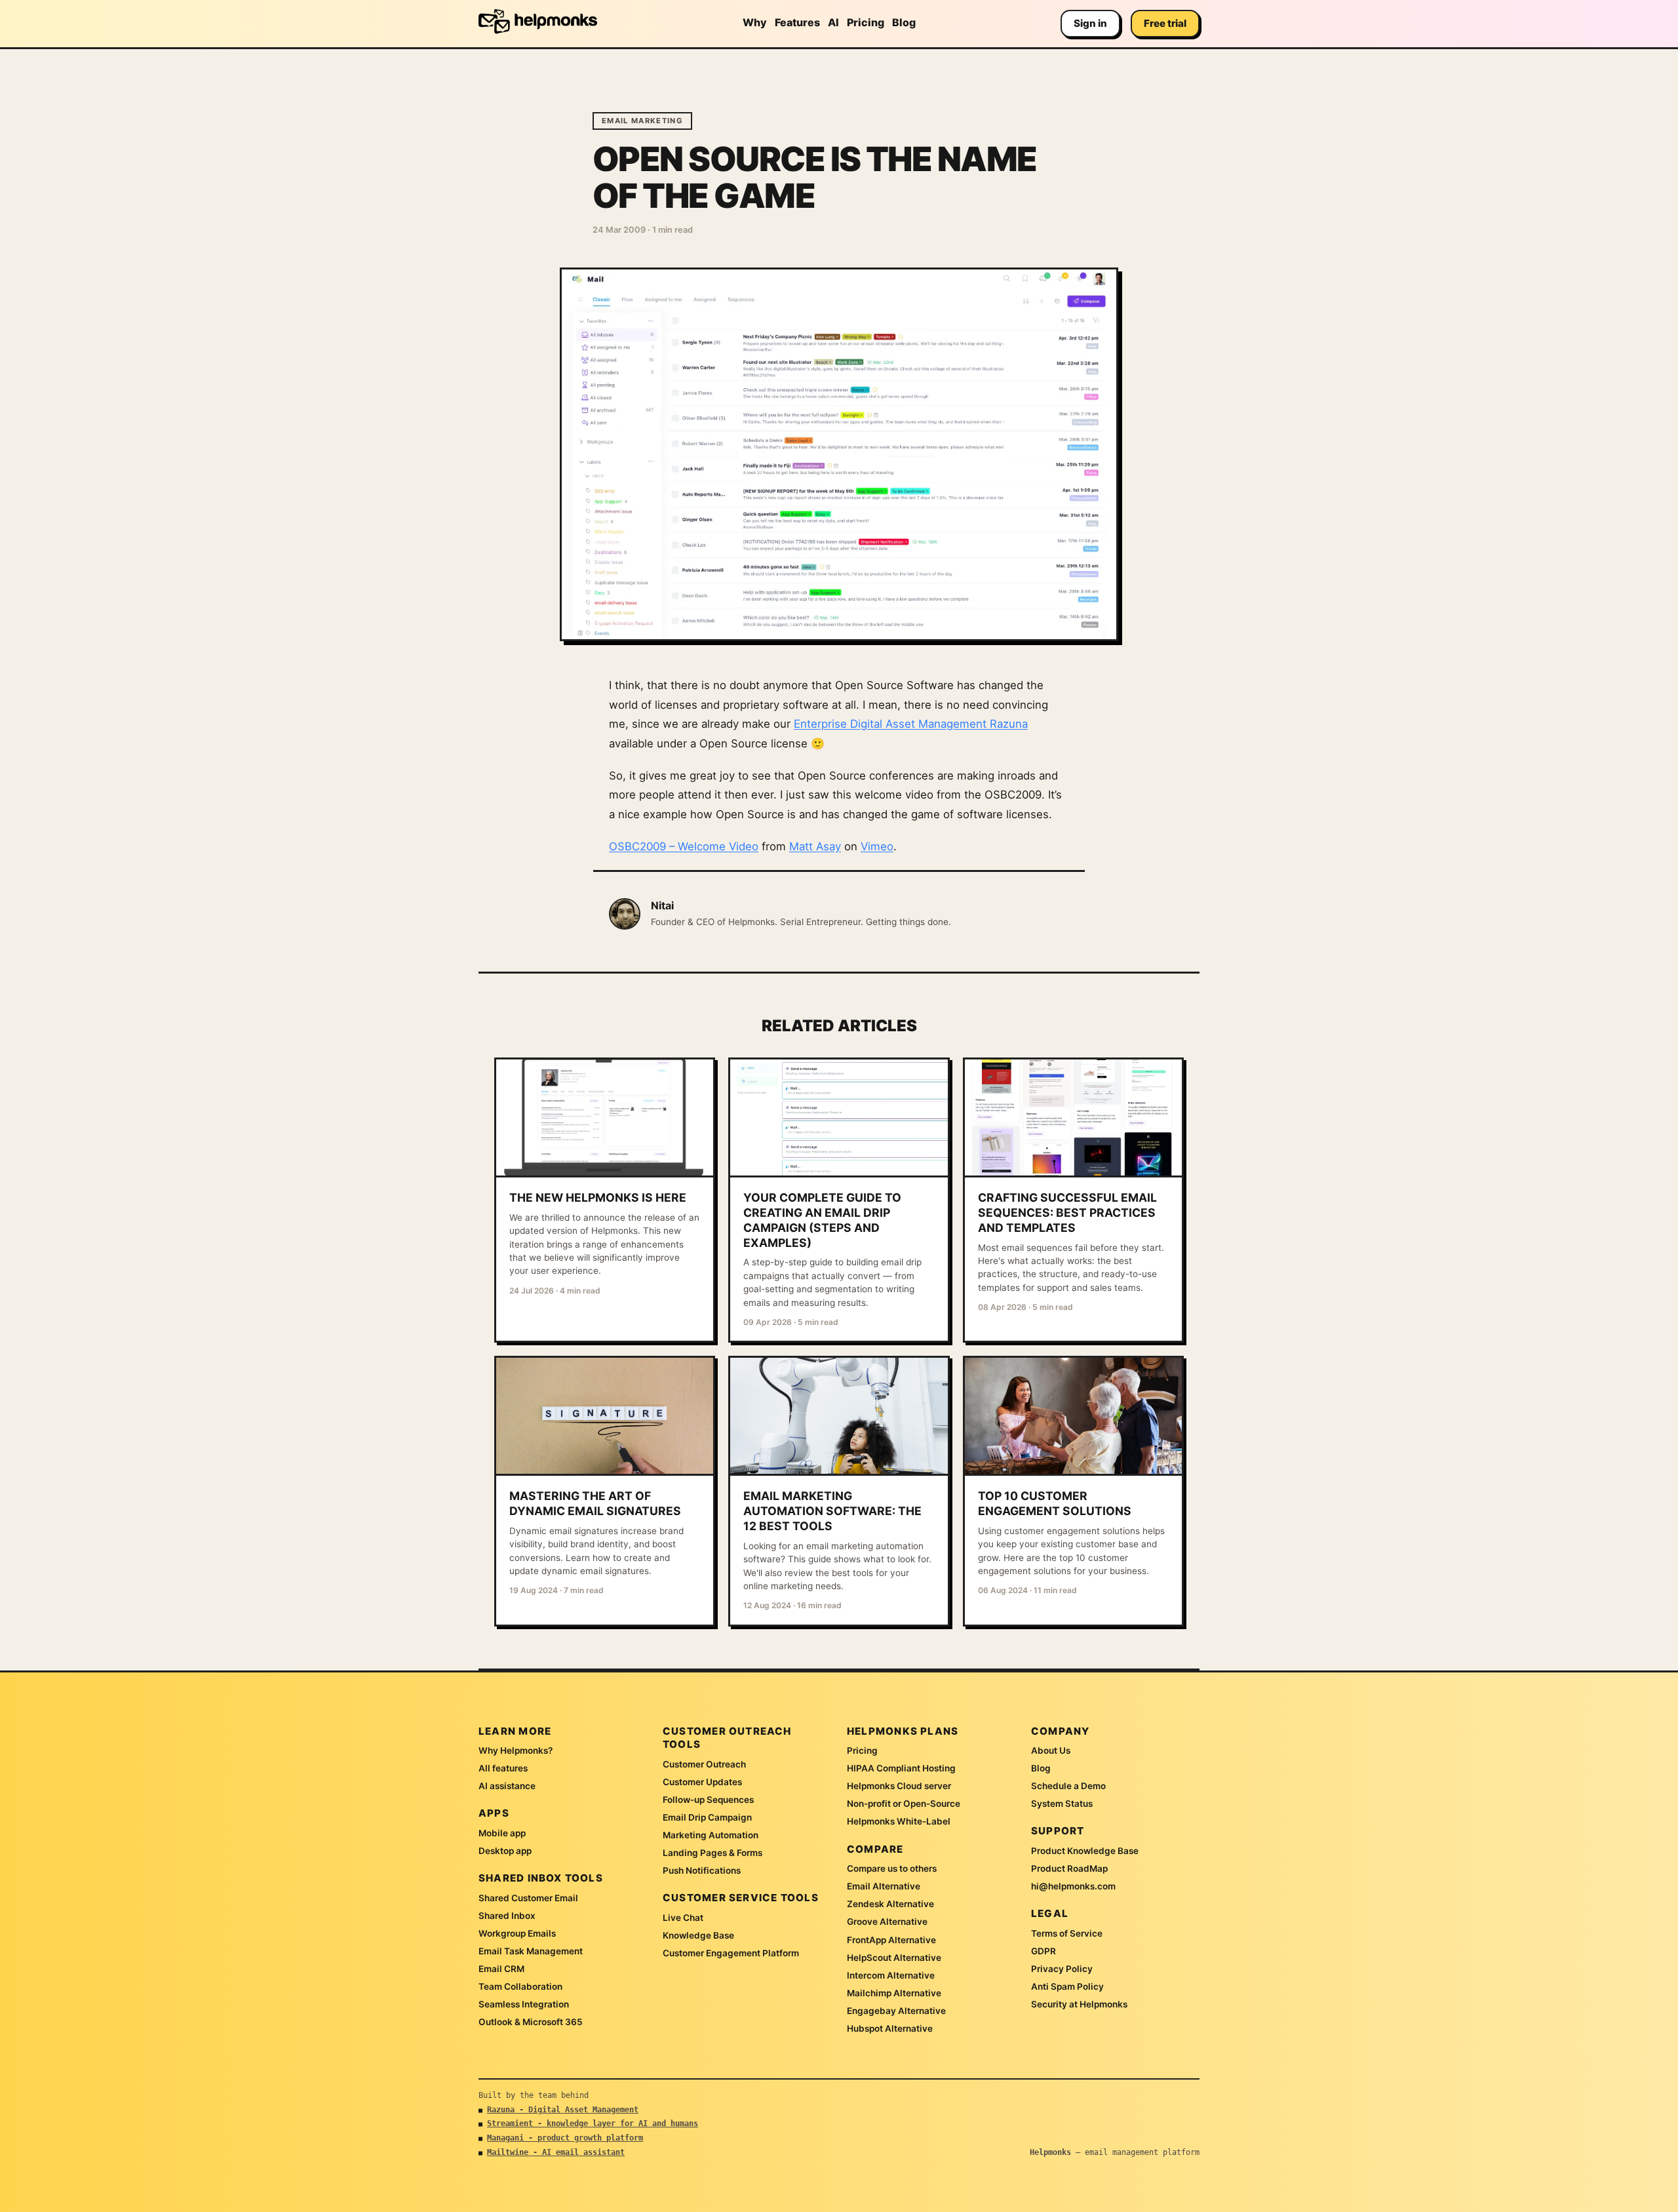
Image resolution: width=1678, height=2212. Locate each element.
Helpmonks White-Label (899, 1821)
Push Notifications (702, 1870)
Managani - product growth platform (565, 2138)
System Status (1062, 1804)
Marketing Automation (711, 1835)
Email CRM (501, 1969)
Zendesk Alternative (890, 1904)
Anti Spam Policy (1067, 1986)
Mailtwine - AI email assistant (556, 2152)
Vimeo (877, 846)
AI (833, 22)
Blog (904, 22)
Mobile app (502, 1833)
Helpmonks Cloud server (899, 1786)
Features (797, 22)
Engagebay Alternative (896, 2011)
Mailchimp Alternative (894, 1993)
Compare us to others (892, 1868)
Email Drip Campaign (707, 1817)
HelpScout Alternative (894, 1958)
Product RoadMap (1069, 1868)
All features (503, 1768)
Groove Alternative (887, 1922)
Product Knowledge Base (1085, 1851)
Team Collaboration (520, 1986)
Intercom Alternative (891, 1975)
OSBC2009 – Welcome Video (684, 846)
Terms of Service (1067, 1933)
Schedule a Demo (1068, 1786)
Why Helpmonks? (516, 1750)
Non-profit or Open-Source (904, 1804)
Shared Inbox (507, 1916)
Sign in (1090, 23)
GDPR (1044, 1951)
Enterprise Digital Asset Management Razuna (911, 724)
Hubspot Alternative (890, 2028)
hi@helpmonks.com (1073, 1886)
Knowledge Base (698, 1935)
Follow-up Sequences (708, 1800)
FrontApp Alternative (891, 1940)
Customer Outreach (704, 1764)
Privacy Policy (1062, 1969)
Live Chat (683, 1918)
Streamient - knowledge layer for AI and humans (593, 2123)
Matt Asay (815, 846)
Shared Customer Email (528, 1898)
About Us (1051, 1750)
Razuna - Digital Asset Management (563, 2110)
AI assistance (507, 1786)
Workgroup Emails (517, 1933)
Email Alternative (884, 1886)
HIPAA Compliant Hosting (901, 1768)
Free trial (1165, 23)
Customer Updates (702, 1782)
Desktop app (505, 1851)
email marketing (642, 121)
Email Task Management (531, 1951)
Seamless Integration (524, 2004)
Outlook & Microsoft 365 (531, 2022)
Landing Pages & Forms (712, 1853)
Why (755, 22)
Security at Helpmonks (1079, 2004)
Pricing (866, 22)
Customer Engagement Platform (731, 1953)
